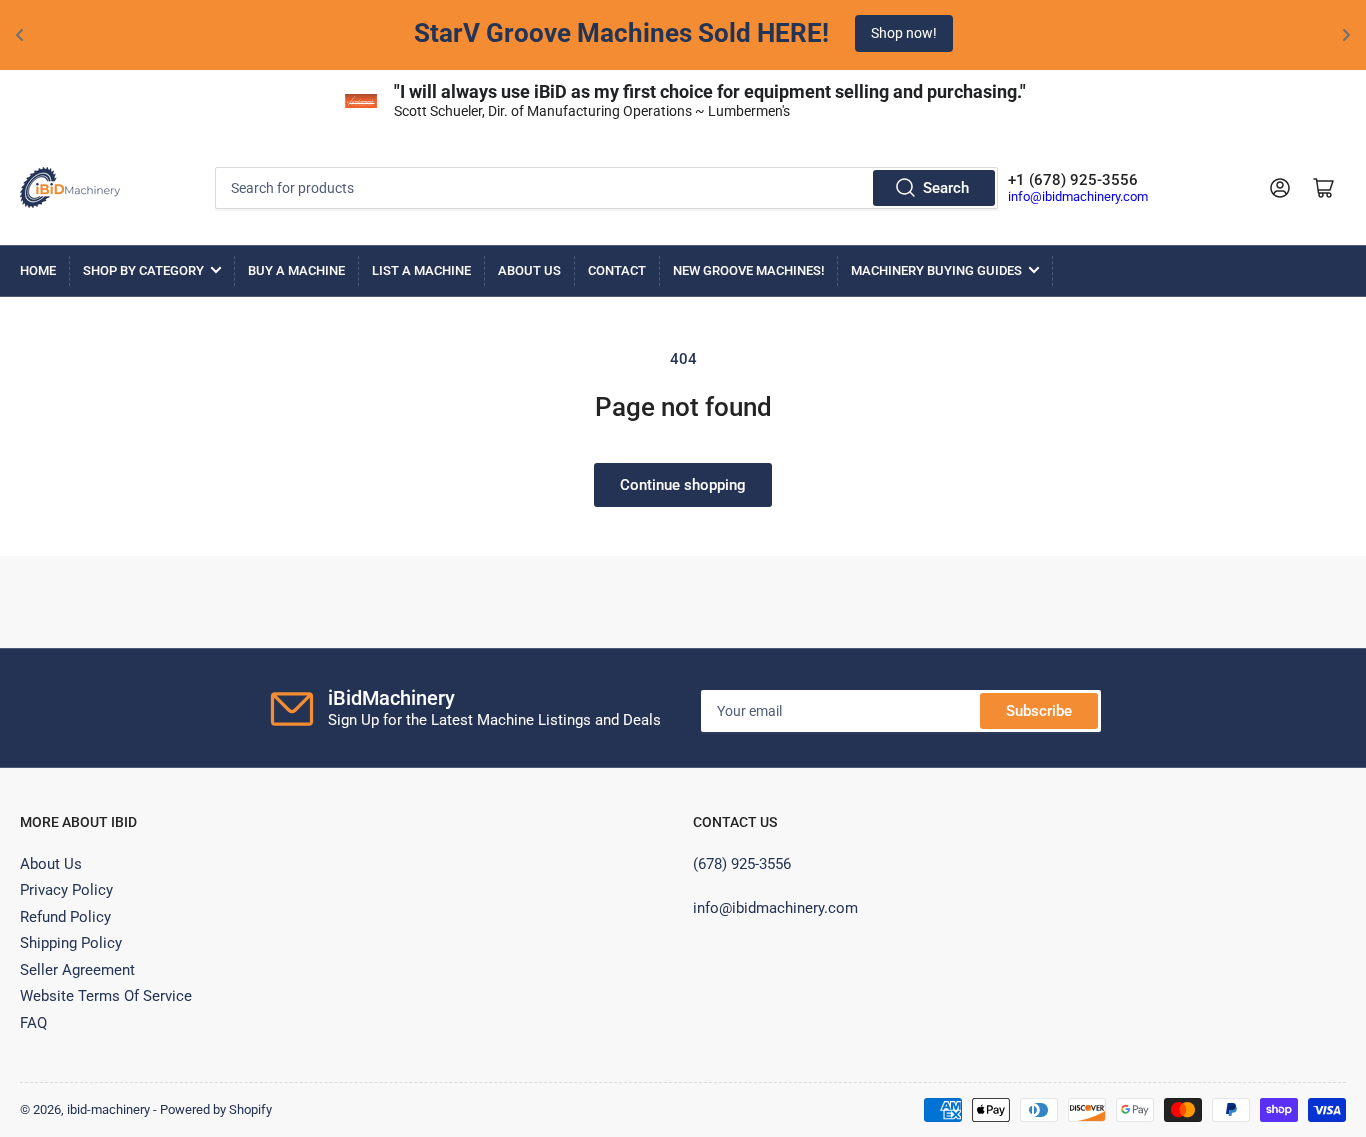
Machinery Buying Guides (936, 270)
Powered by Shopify (216, 1109)
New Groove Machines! (748, 270)
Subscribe (1039, 711)
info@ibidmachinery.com (1078, 196)
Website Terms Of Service (106, 996)
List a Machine (421, 270)
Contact (617, 270)
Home (38, 270)
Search (946, 188)
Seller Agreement (77, 970)
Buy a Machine (296, 270)
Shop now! (904, 33)
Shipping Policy (71, 943)
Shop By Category (143, 270)
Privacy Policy (66, 890)
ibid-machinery (108, 1109)
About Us (529, 270)
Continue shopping (683, 485)
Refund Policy (65, 917)
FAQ (33, 1023)
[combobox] (607, 188)
